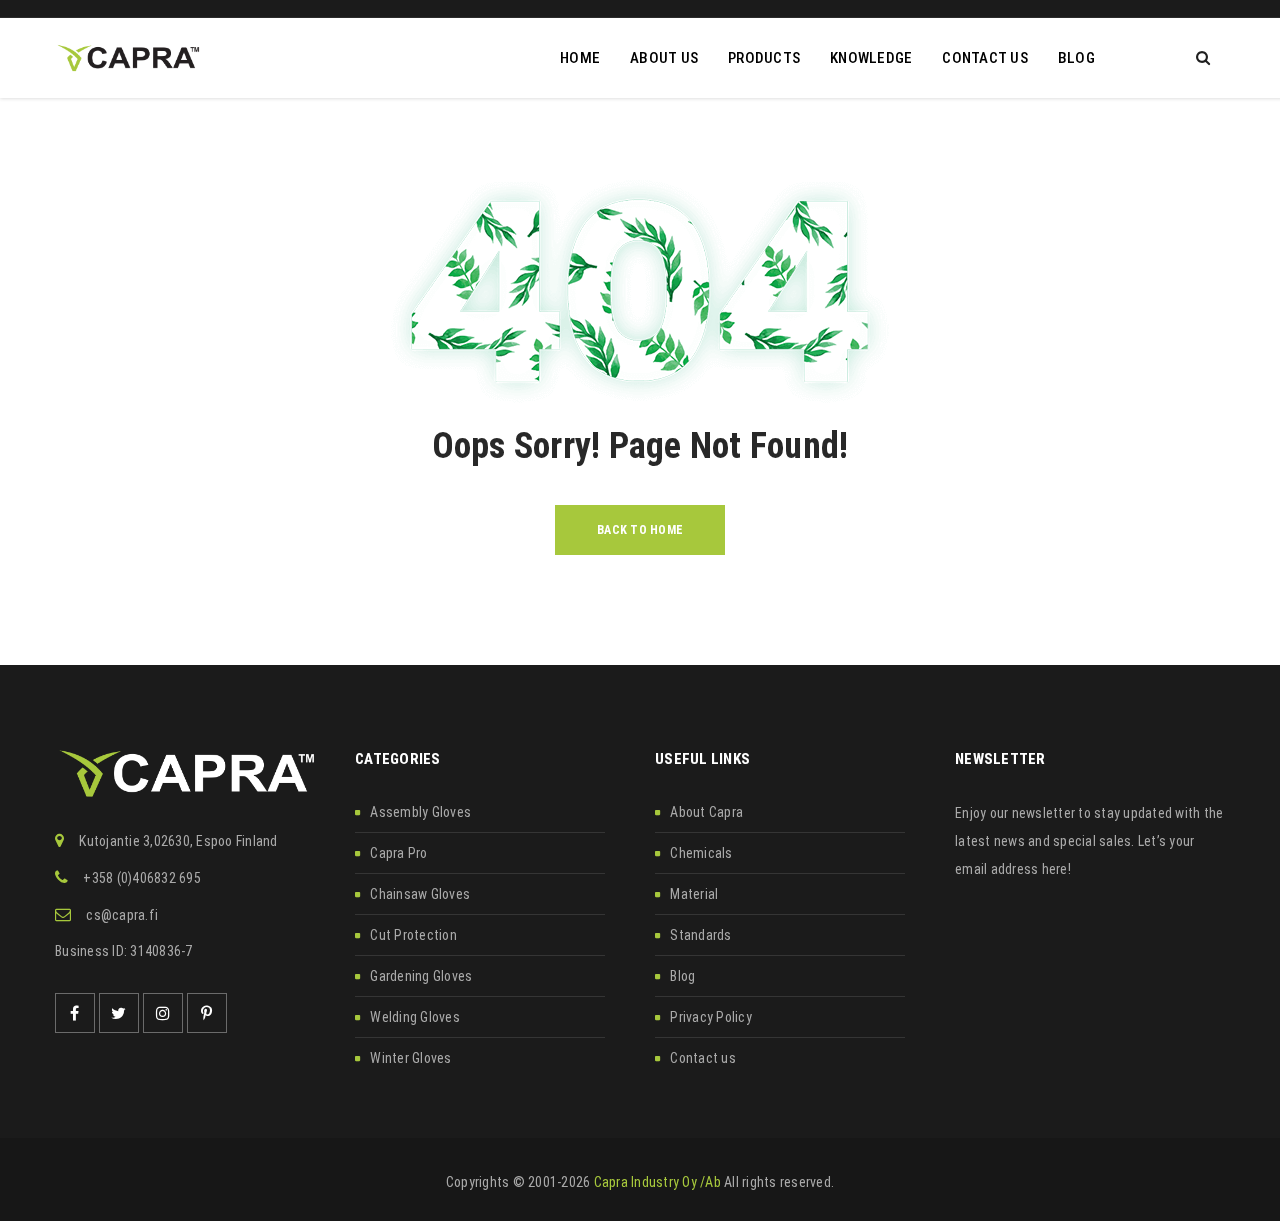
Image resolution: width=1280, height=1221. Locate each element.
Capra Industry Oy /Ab (657, 1182)
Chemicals (701, 853)
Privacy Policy (711, 1017)
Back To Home (640, 530)
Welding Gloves (415, 1017)
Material (694, 894)
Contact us (703, 1058)
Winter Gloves (410, 1058)
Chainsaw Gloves (420, 894)
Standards (700, 935)
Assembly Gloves (420, 812)
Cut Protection (413, 935)
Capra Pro (398, 853)
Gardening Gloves (421, 976)
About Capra (706, 812)
